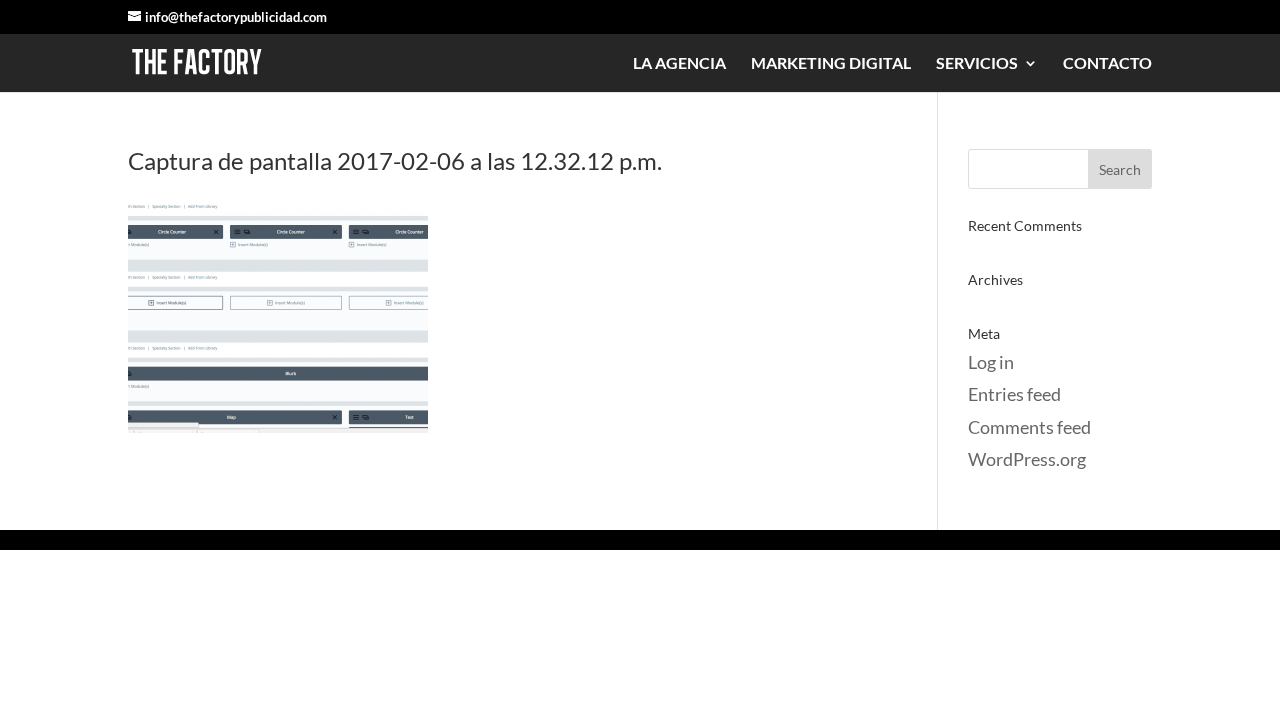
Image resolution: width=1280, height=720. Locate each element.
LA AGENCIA (679, 64)
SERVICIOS (977, 64)
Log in (991, 362)
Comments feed (1029, 427)
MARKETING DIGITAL (831, 64)
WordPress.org (1027, 459)
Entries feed (1014, 394)
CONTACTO (1107, 64)
